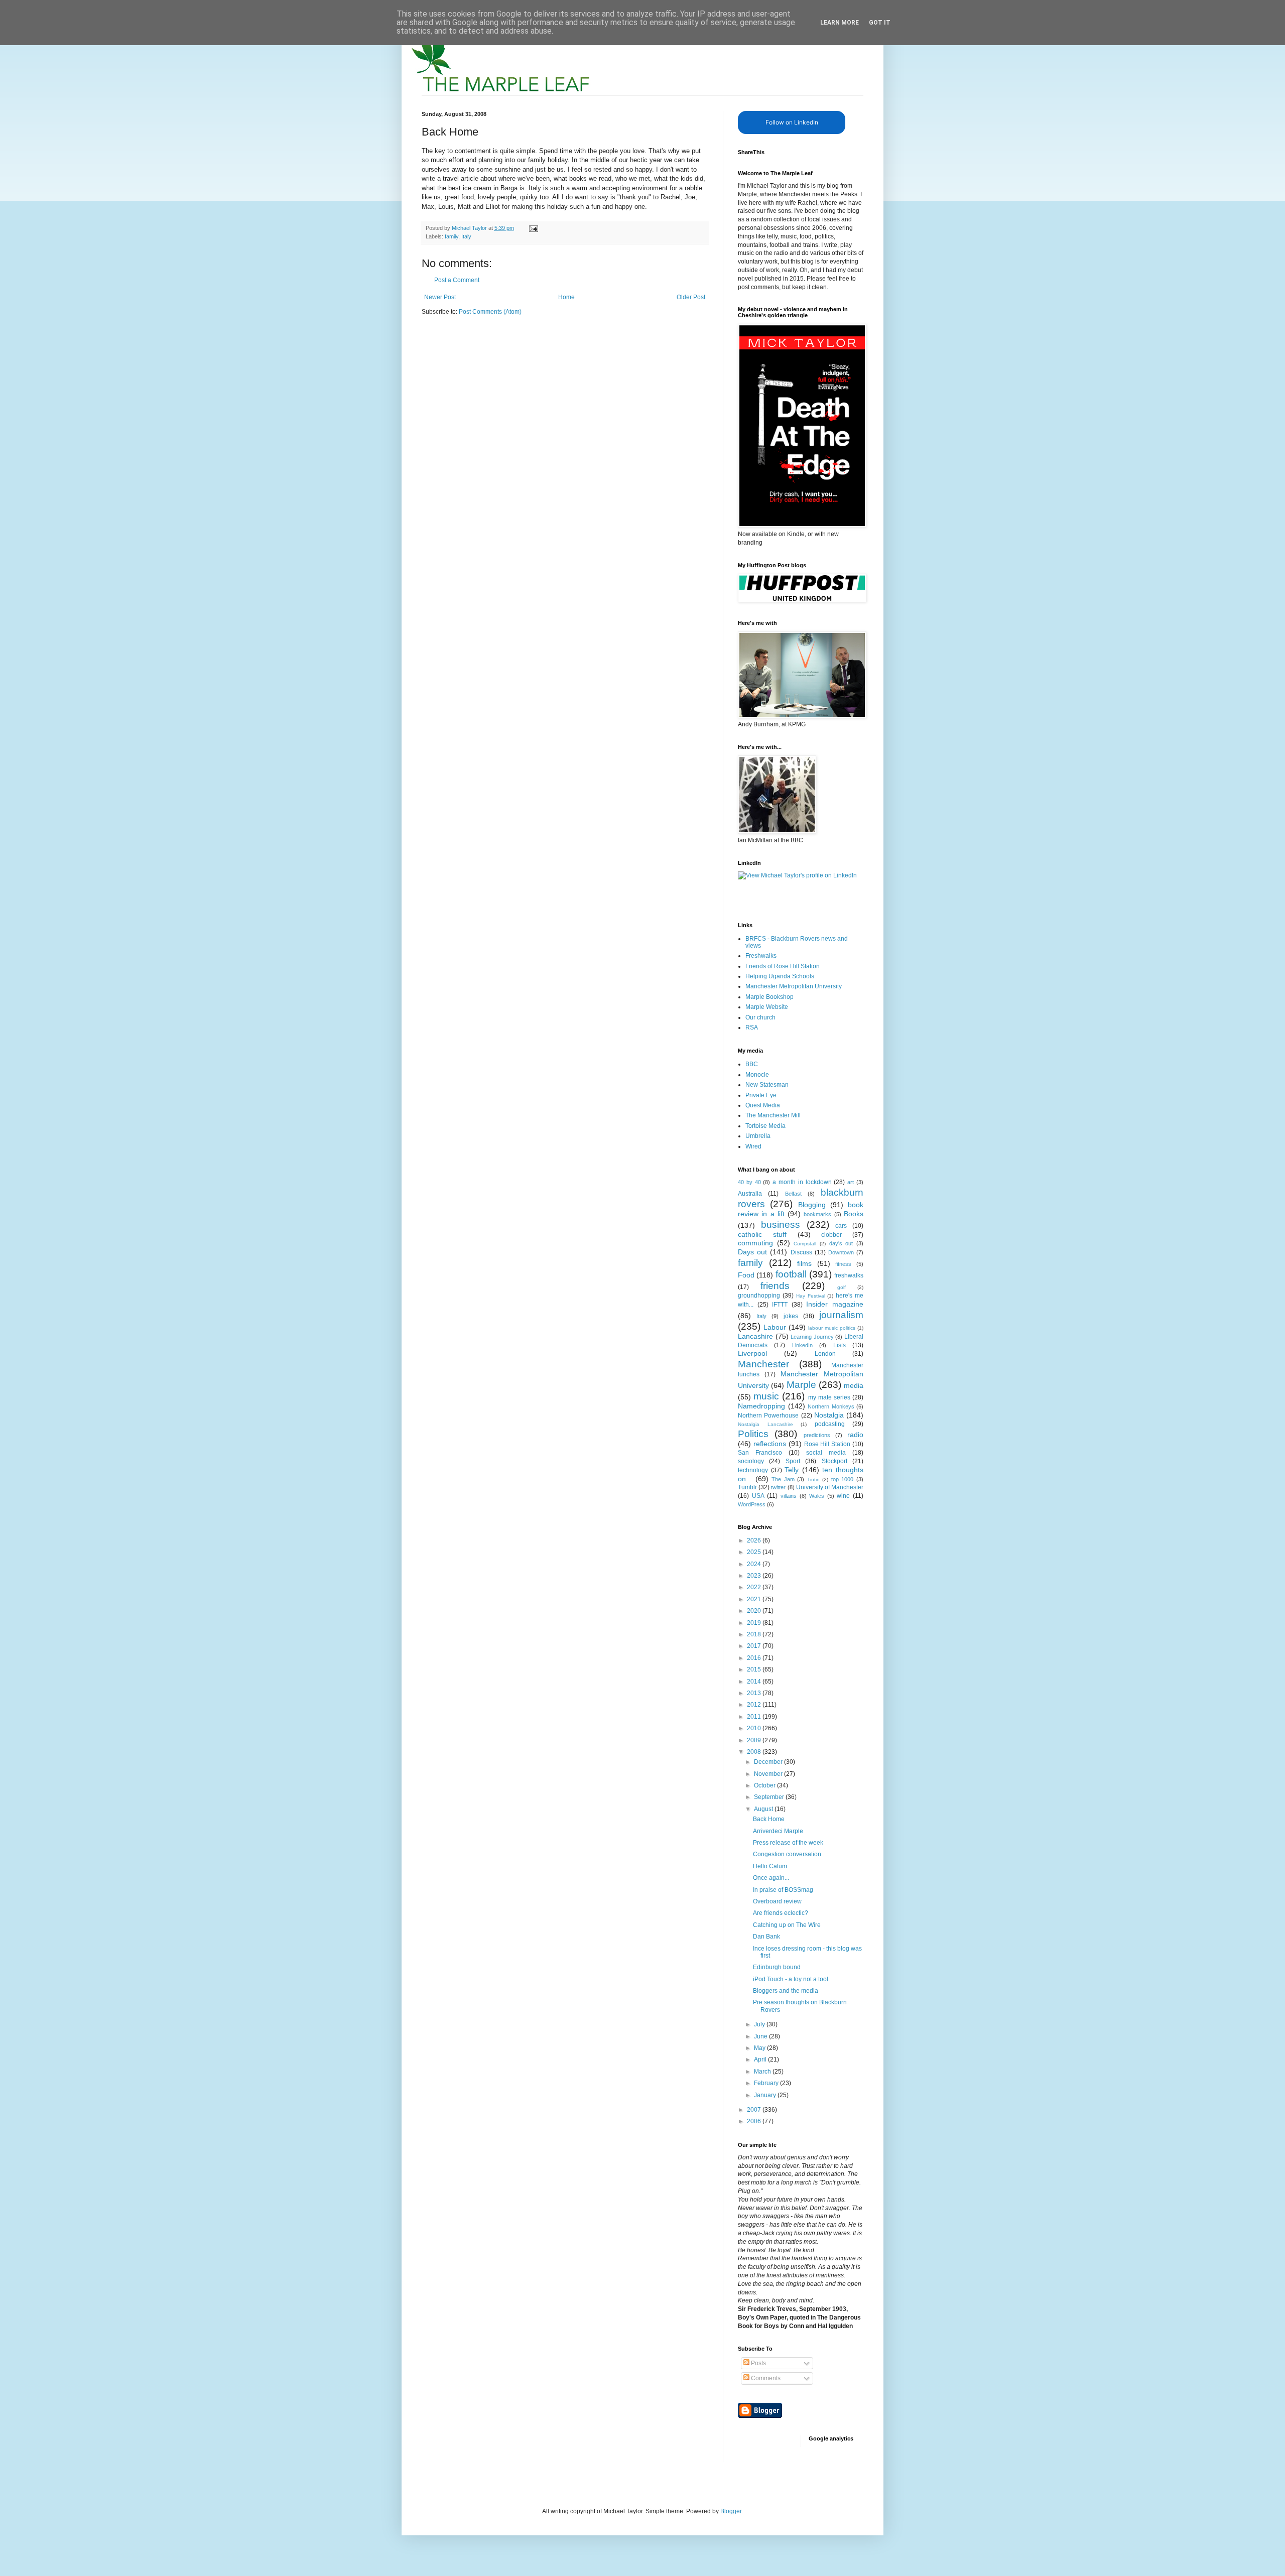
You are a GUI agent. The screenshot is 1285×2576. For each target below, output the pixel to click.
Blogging (812, 1205)
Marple (801, 1385)
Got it (880, 23)
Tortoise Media (765, 1126)
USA (758, 1496)
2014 (755, 1682)
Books (854, 1214)
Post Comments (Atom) (490, 312)
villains (789, 1496)
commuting (755, 1243)
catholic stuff (762, 1234)
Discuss (801, 1252)
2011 (755, 1717)
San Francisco (760, 1453)
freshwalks (849, 1275)
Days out (752, 1252)
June (761, 2036)
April (761, 2059)
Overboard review (777, 1901)
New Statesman (767, 1085)
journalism (841, 1315)
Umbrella (758, 1136)
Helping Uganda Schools (780, 976)
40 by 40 (749, 1182)
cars (841, 1226)
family (452, 236)
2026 (755, 1540)
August (764, 1809)
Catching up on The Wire (787, 1925)
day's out (841, 1243)
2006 (755, 2121)
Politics (753, 1434)
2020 (755, 1611)
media (854, 1385)
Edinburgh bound (777, 1967)
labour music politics (832, 1328)
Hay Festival (811, 1296)
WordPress (752, 1504)
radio (855, 1435)
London (825, 1354)
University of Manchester (830, 1487)
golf (842, 1287)
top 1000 (843, 1479)
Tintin (813, 1479)
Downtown (841, 1252)
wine (843, 1496)
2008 (755, 1752)
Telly (792, 1470)
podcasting (830, 1424)
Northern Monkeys (831, 1406)
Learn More (840, 23)
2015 (755, 1669)
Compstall (805, 1244)
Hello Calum (770, 1866)
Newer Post (440, 297)
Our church (760, 1017)
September (770, 1797)
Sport (793, 1461)
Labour (775, 1327)
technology (753, 1470)
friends (775, 1286)
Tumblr (747, 1487)
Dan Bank (766, 1937)
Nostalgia (829, 1415)
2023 (755, 1576)
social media (826, 1453)
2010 (755, 1728)
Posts (758, 2363)
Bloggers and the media (786, 1991)
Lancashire (755, 1336)
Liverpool (752, 1353)
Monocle (757, 1075)
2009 (755, 1740)
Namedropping (761, 1406)
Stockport (834, 1461)
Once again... (771, 1878)
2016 (755, 1658)
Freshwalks (761, 956)
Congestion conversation (787, 1854)
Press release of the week (788, 1843)
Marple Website (767, 1007)
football (791, 1274)
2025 (755, 1552)
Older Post (691, 297)
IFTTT (780, 1305)
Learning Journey (812, 1337)
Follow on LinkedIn (792, 122)
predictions (817, 1435)
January (766, 2095)
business (781, 1225)
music (766, 1396)
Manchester (763, 1364)
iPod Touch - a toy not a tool (791, 1979)
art (851, 1182)
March (763, 2072)
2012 (755, 1705)
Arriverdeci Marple (778, 1831)
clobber (831, 1235)
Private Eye (761, 1095)
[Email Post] (533, 228)
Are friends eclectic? (781, 1913)
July (760, 2024)
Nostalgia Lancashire (765, 1424)
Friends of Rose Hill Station (783, 966)
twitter (778, 1487)
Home (566, 297)
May (760, 2048)
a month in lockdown (802, 1182)
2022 (755, 1587)
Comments (765, 2378)
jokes (791, 1316)
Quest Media (763, 1105)
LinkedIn (802, 1345)
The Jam (783, 1479)
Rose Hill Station (827, 1444)
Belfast (793, 1194)
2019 (755, 1623)
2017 (755, 1646)
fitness (843, 1264)
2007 (755, 2110)
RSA (752, 1027)
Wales (817, 1496)
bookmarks (817, 1214)
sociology (751, 1461)
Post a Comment (457, 280)
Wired (753, 1146)
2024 (755, 1564)
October (765, 1785)
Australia (750, 1194)
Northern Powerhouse (768, 1415)
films (804, 1263)
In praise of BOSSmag (783, 1890)
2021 (755, 1599)
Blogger (731, 2511)
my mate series (829, 1397)
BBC (752, 1064)
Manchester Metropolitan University (794, 986)
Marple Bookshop (769, 997)
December (769, 1762)
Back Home (769, 1819)
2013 (755, 1693)
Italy (466, 236)
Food (746, 1275)
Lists (840, 1345)
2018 (755, 1634)
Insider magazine (835, 1304)
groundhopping (759, 1296)
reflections (770, 1444)
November (769, 1774)
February (767, 2083)
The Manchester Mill (773, 1115)
